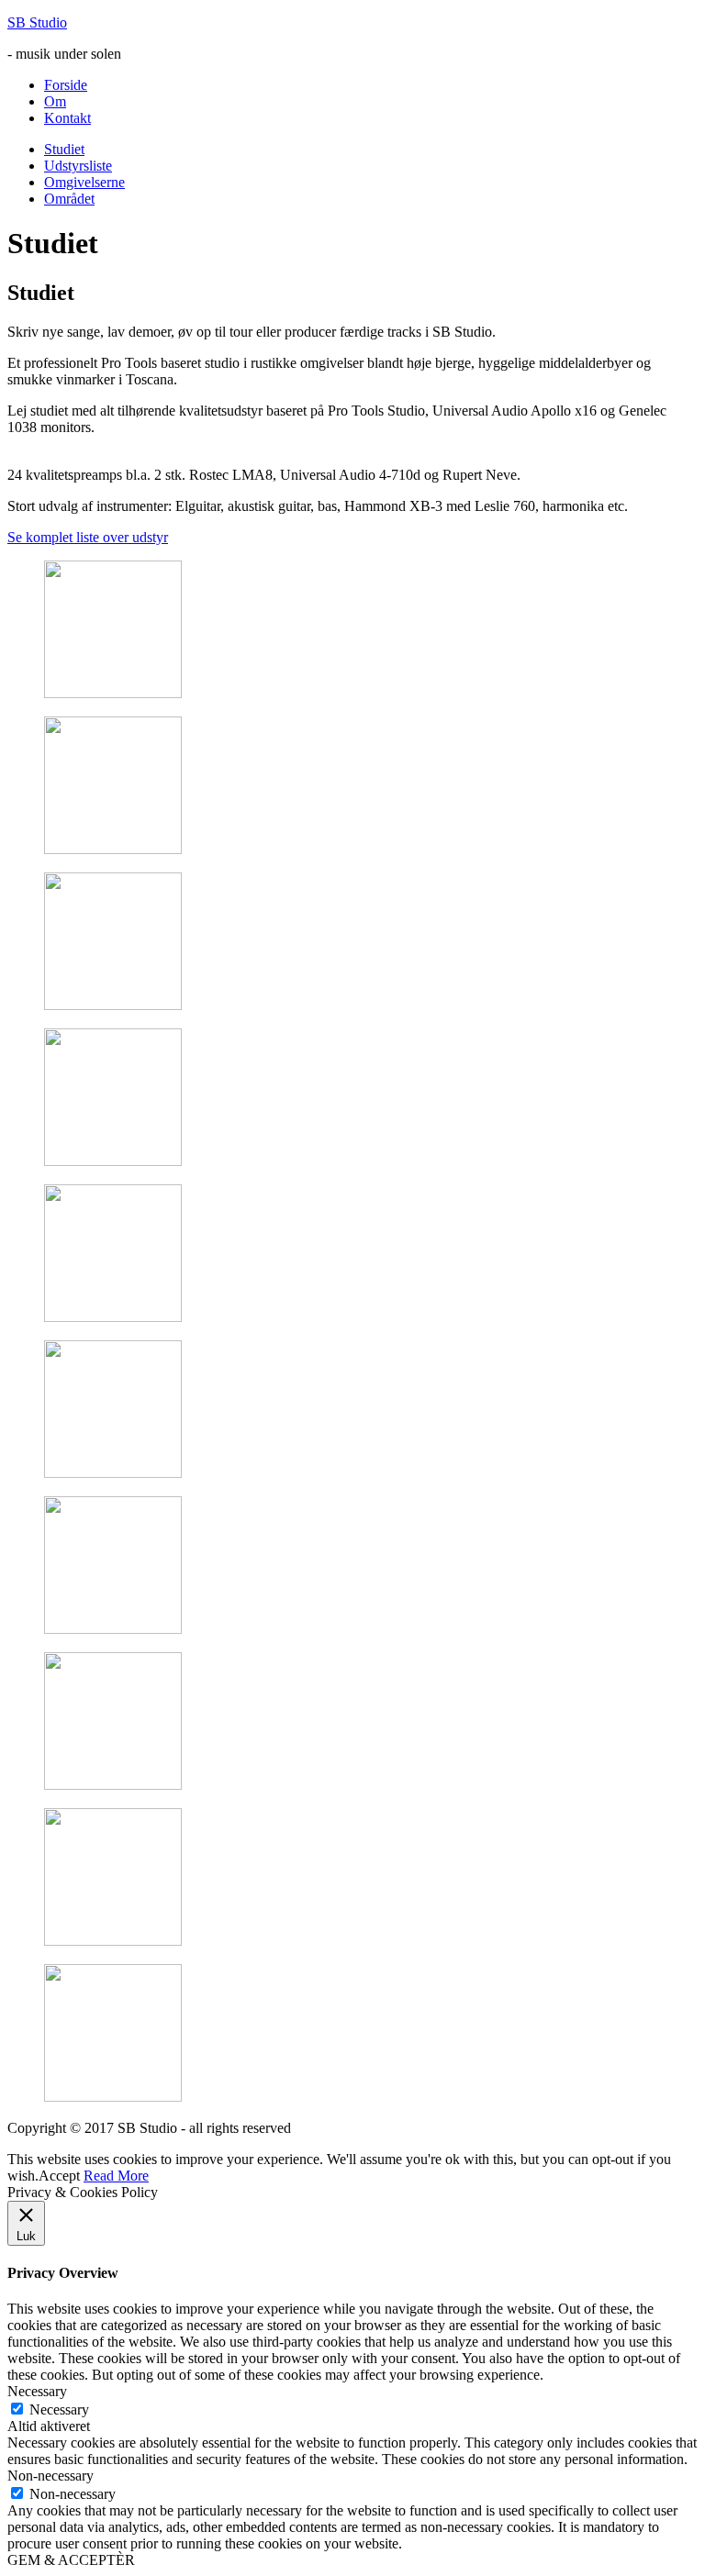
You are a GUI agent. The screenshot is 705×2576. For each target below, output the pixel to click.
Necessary (59, 2409)
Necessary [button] (37, 2391)
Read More (116, 2176)
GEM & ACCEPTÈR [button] (71, 2560)
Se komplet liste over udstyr (88, 537)
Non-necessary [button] (50, 2476)
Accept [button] (59, 2176)
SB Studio (37, 22)
